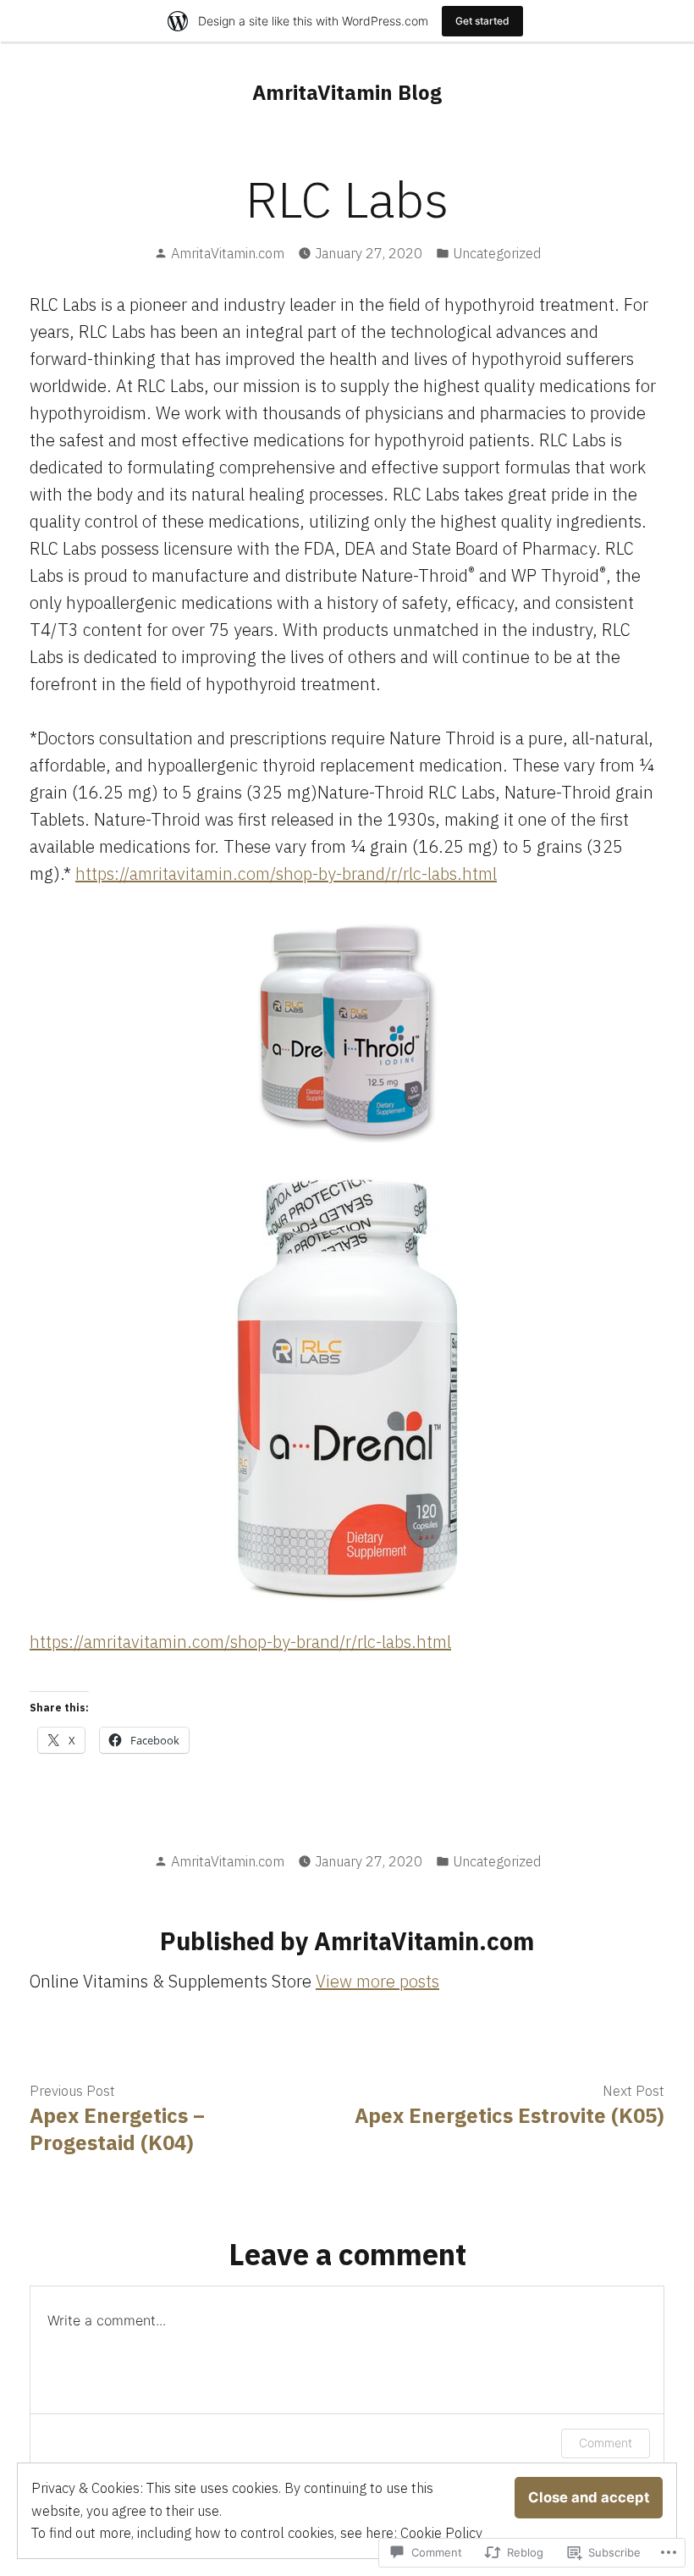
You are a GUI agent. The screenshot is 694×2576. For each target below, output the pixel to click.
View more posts (377, 1981)
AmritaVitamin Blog (347, 92)
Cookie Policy (441, 2533)
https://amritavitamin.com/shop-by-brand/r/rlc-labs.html (286, 873)
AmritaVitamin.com (228, 253)
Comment (606, 2443)
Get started (482, 21)
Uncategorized (497, 253)
